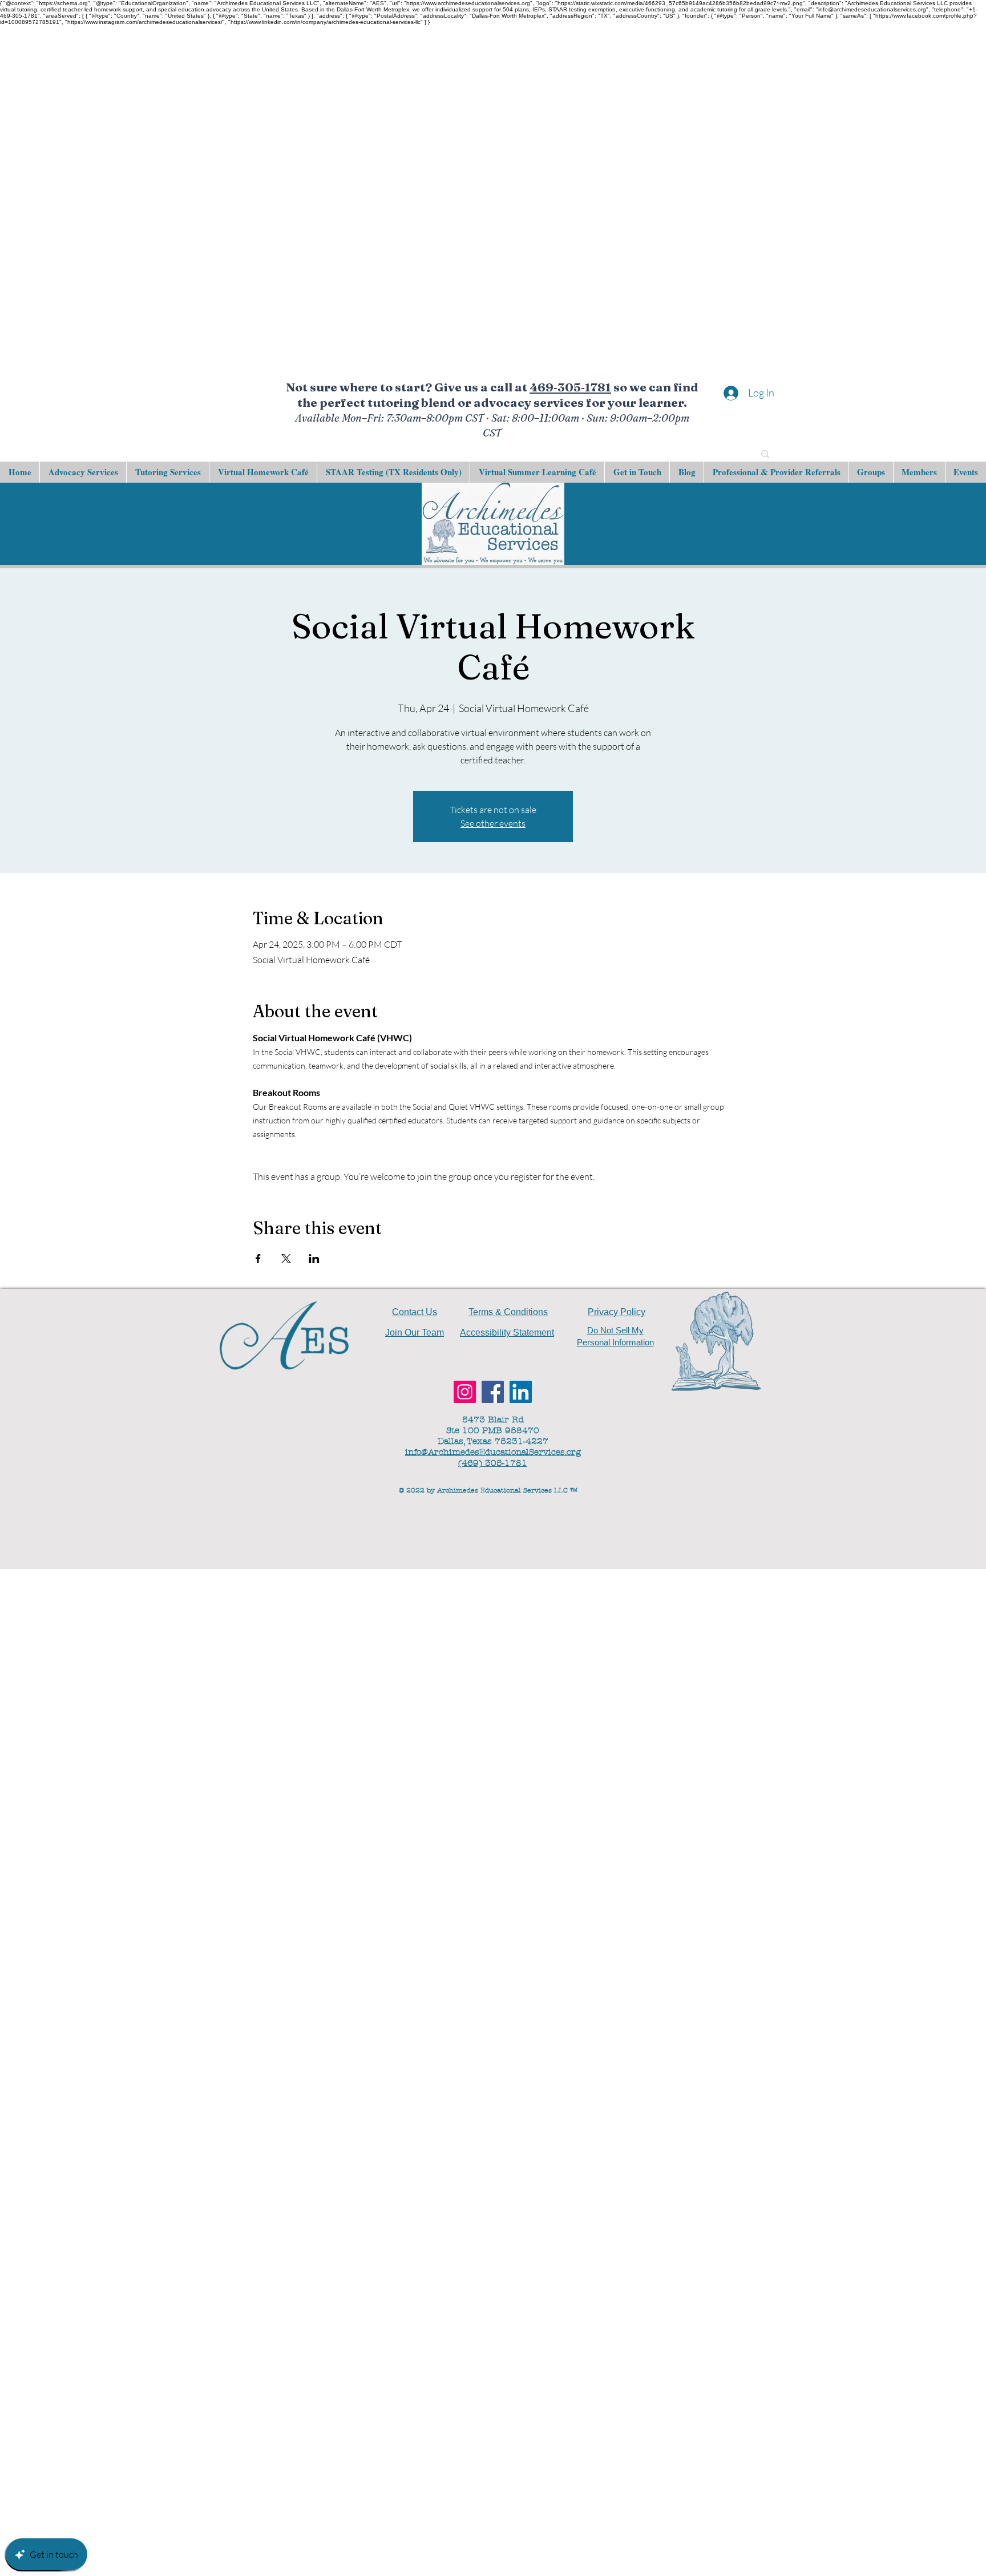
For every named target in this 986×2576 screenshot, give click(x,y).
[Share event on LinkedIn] (314, 1259)
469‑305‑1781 (570, 387)
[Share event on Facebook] (258, 1259)
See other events (493, 823)
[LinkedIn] (521, 1392)
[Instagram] (465, 1392)
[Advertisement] (342, 196)
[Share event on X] (286, 1259)
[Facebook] (493, 1392)
